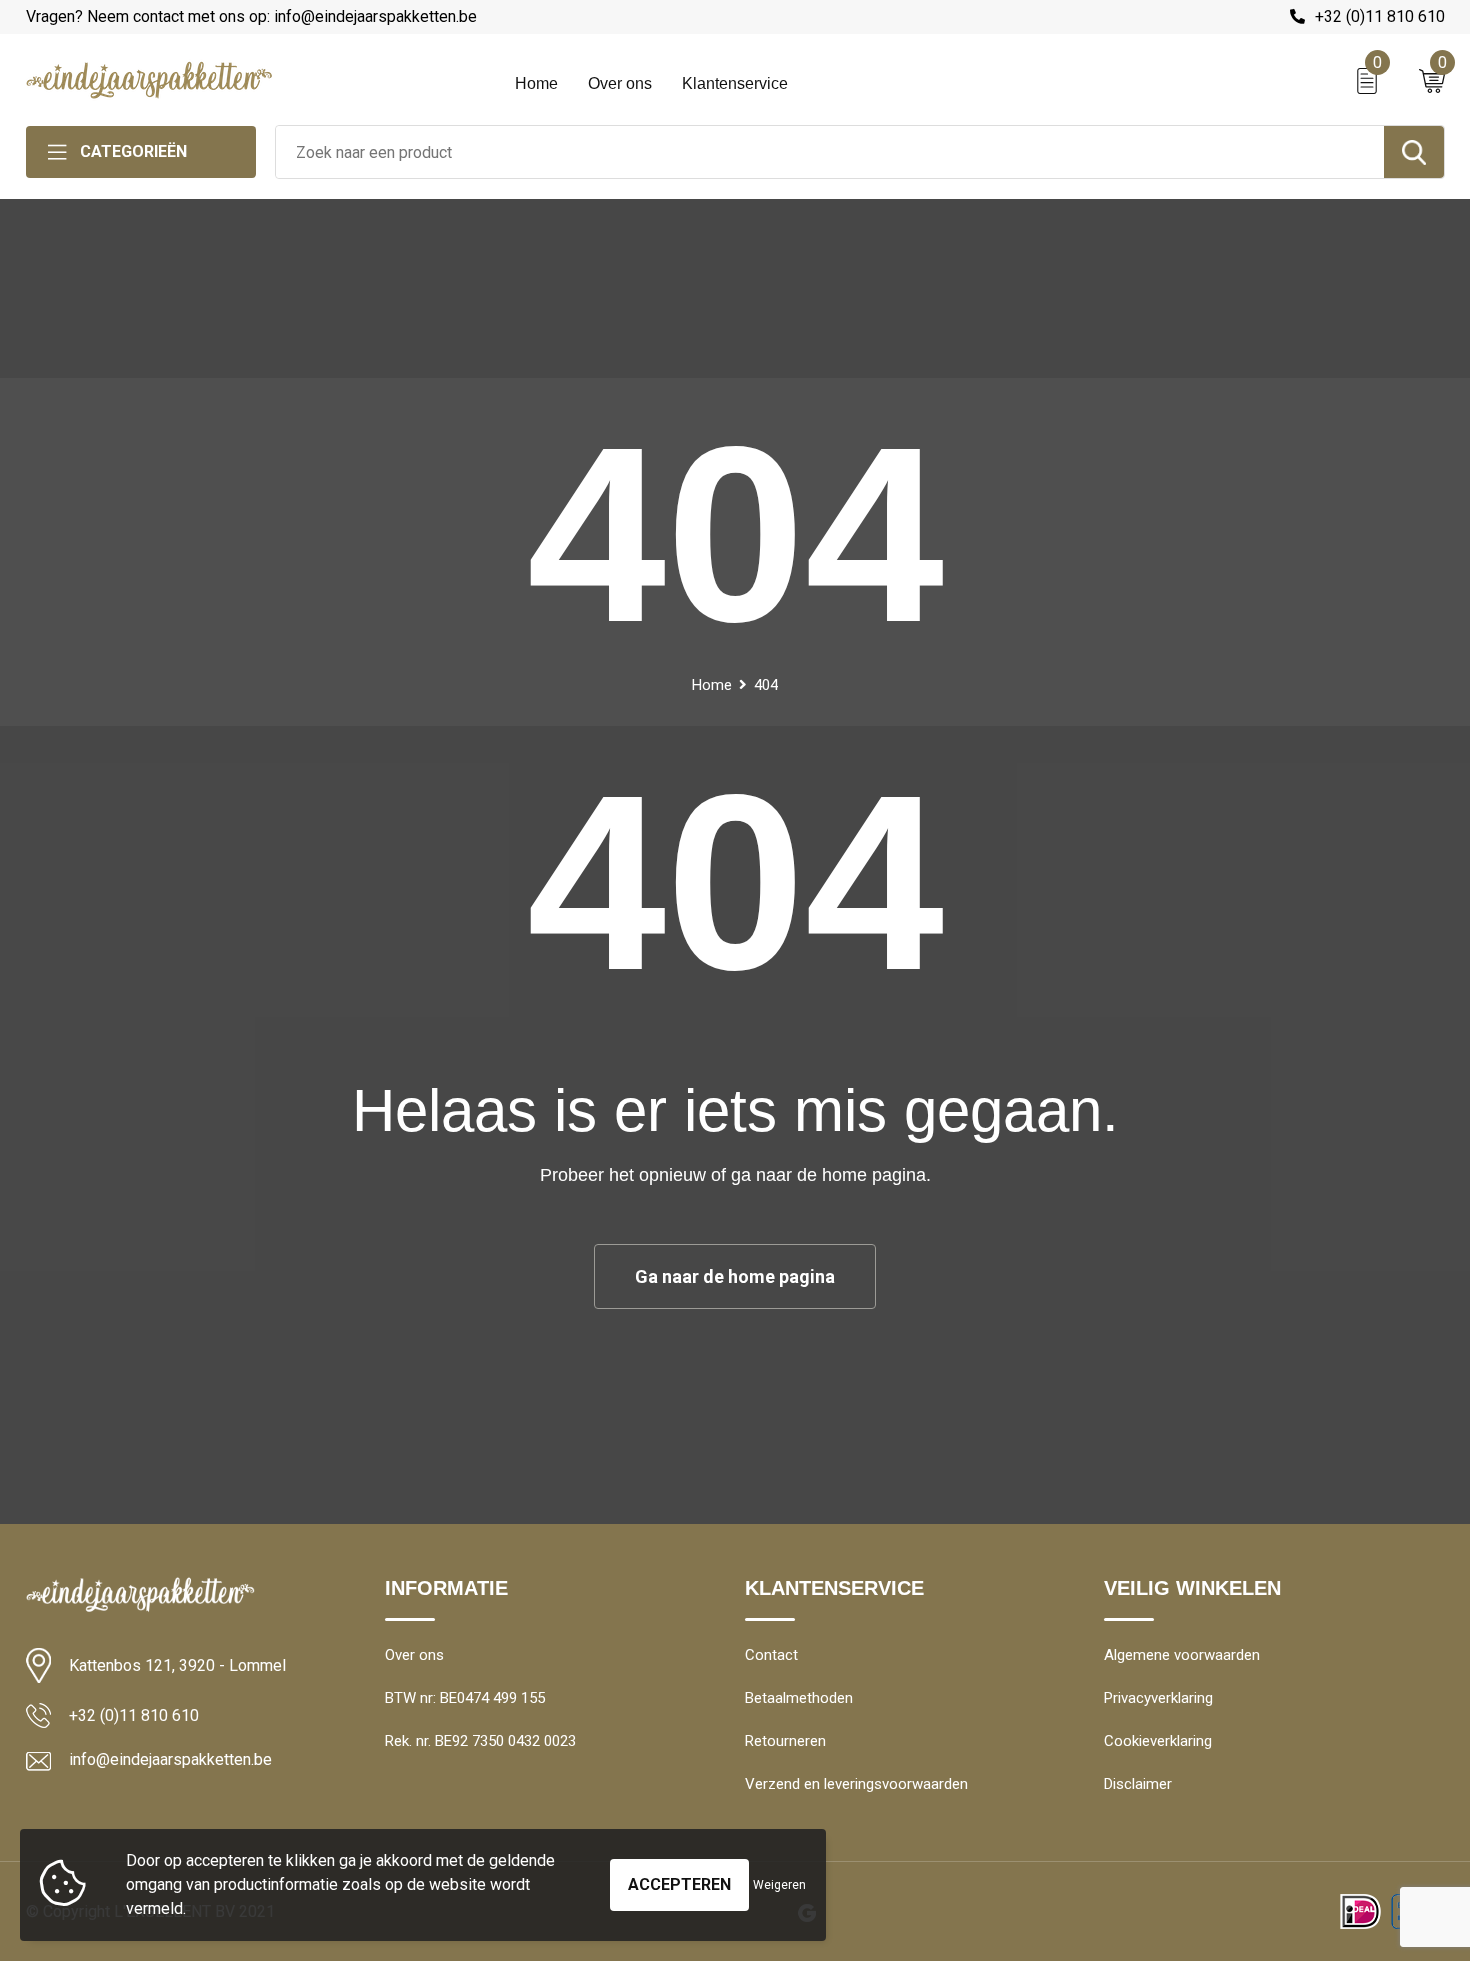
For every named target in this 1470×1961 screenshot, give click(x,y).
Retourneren (785, 1741)
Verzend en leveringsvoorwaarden (856, 1784)
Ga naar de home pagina (735, 1276)
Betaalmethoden (799, 1698)
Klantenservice (735, 83)
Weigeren (779, 1885)
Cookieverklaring (1158, 1741)
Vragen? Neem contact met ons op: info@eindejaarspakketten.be (251, 16)
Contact (771, 1655)
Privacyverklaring (1158, 1698)
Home (536, 83)
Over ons (620, 83)
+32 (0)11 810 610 (1380, 16)
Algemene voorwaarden (1182, 1655)
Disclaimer (1138, 1784)
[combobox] (830, 152)
